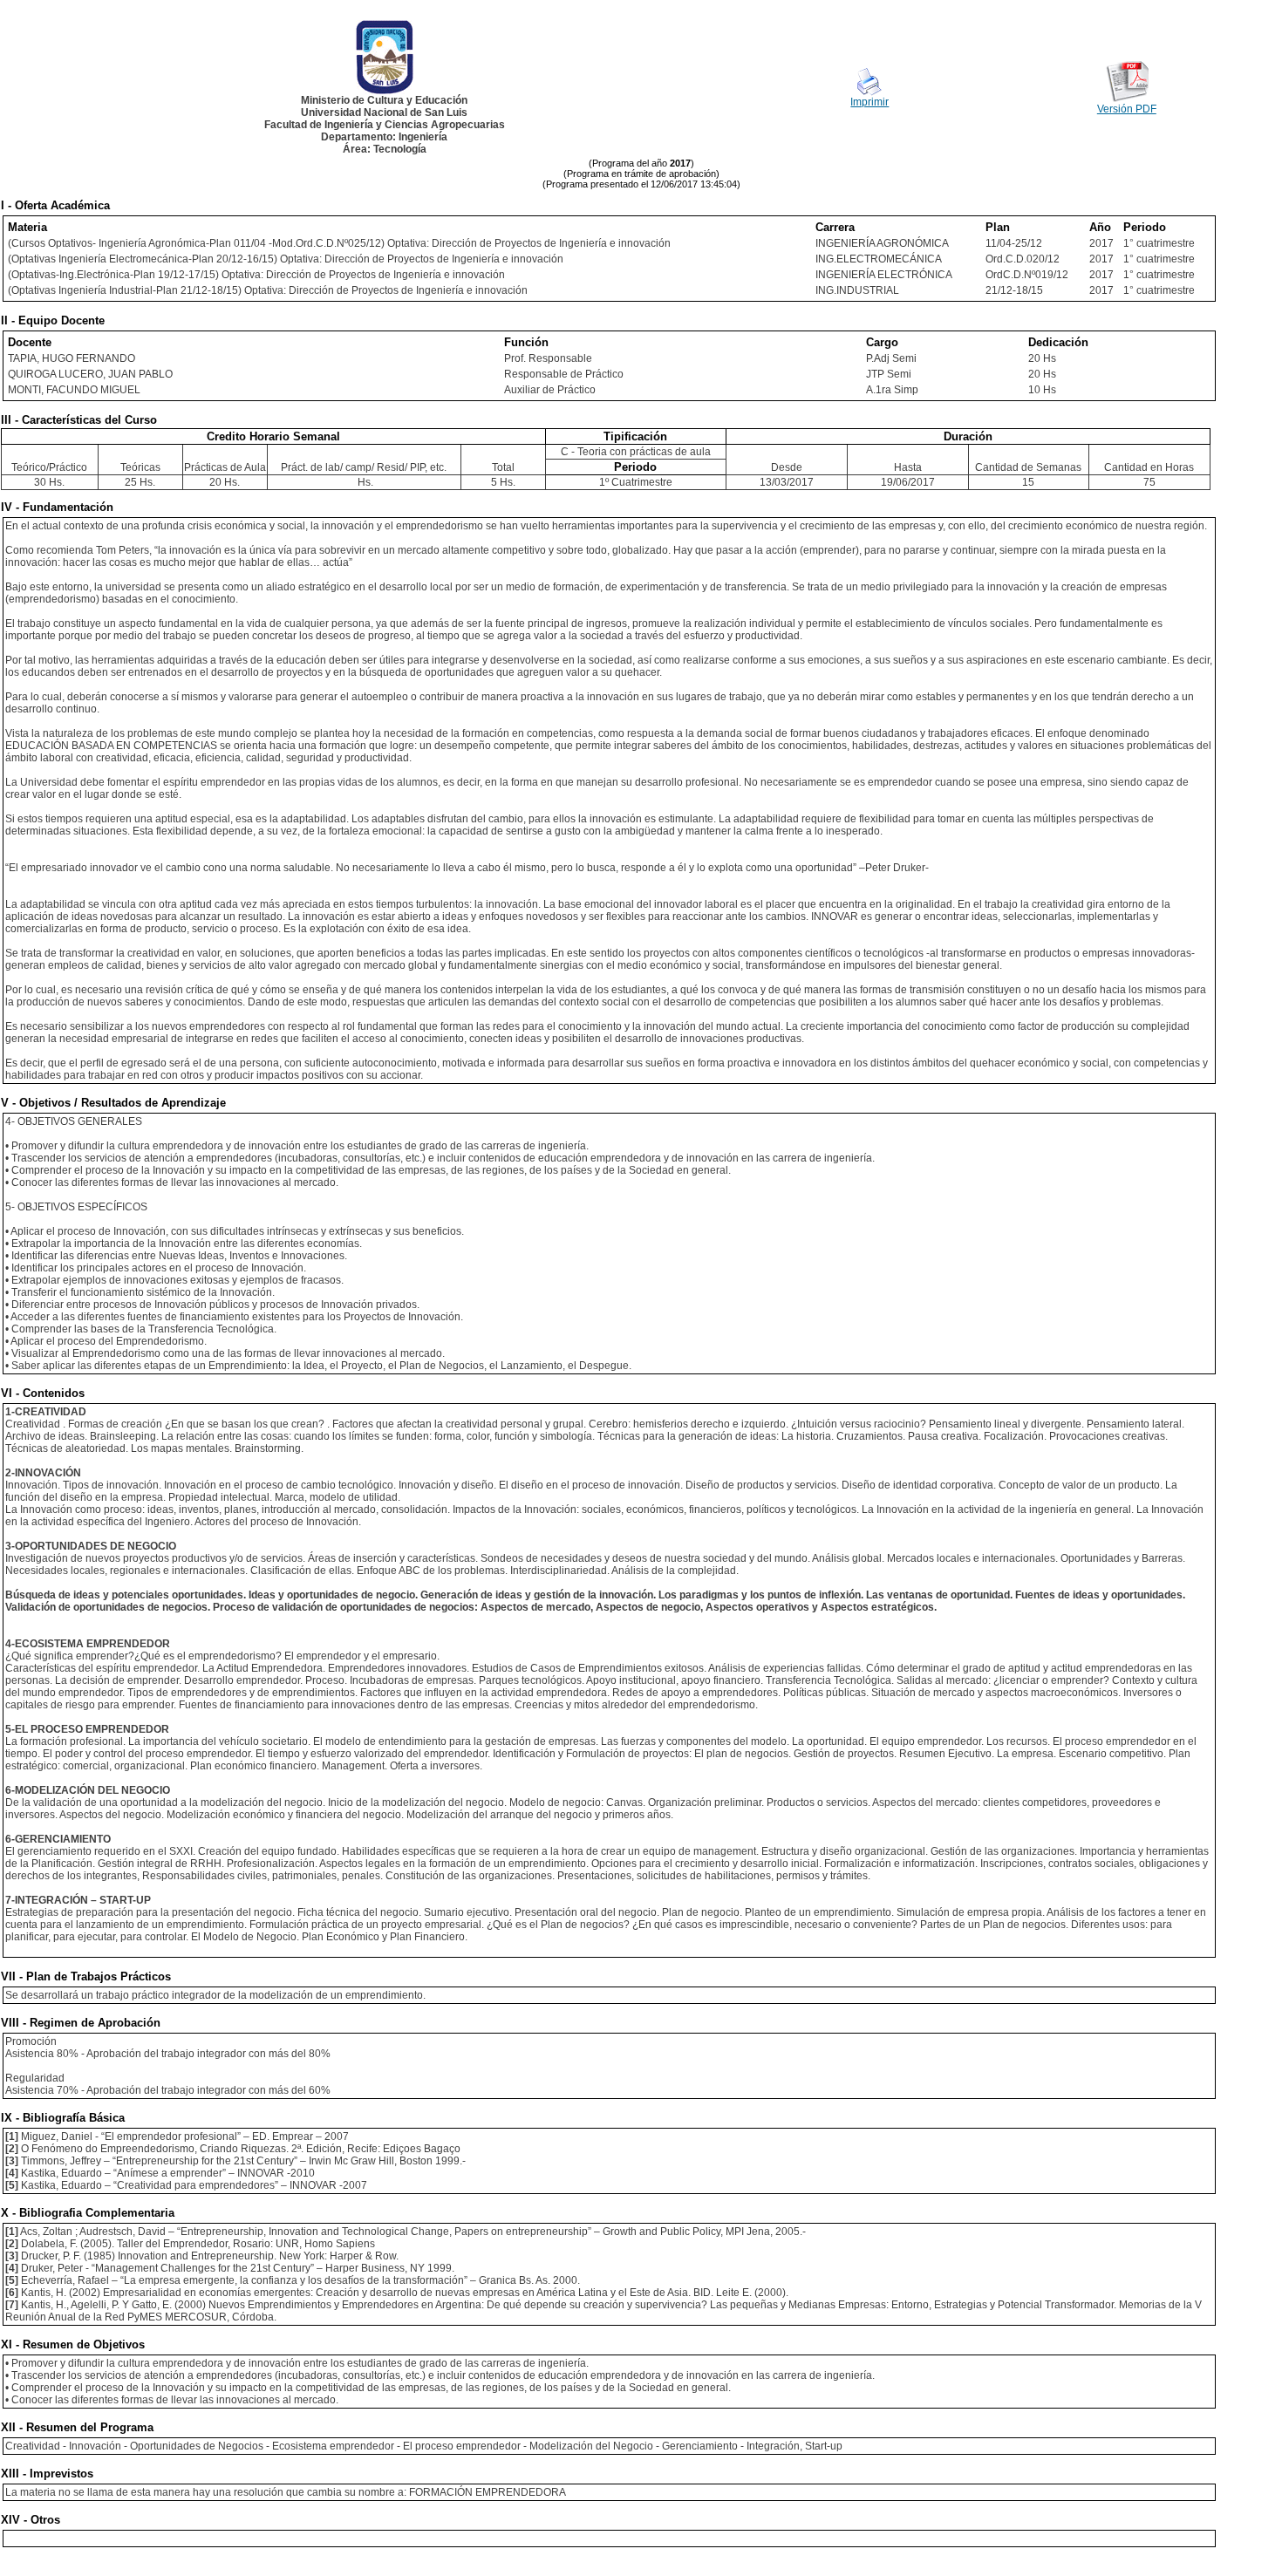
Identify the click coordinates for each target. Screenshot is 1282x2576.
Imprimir (869, 102)
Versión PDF (1127, 109)
